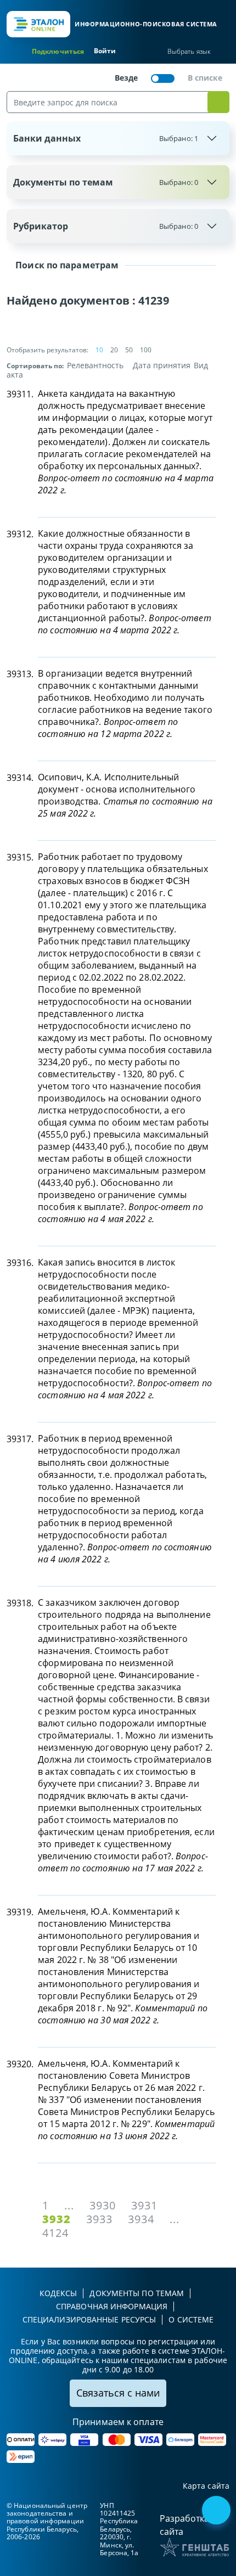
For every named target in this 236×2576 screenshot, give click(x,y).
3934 (141, 2219)
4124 (55, 2233)
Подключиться (58, 51)
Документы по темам (106, 182)
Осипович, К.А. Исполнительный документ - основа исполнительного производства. (125, 795)
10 (99, 350)
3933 (99, 2219)
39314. (20, 778)
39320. (20, 2064)
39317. (20, 1439)
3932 (57, 2219)
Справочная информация (112, 2306)
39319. (20, 1912)
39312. (20, 534)
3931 (144, 2205)
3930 (103, 2205)
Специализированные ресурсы (89, 2319)
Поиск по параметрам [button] (66, 265)
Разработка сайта (184, 2525)
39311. (20, 394)
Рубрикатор (106, 226)
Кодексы (58, 2293)
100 (146, 350)
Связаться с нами (118, 2393)
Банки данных (106, 138)
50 (129, 350)
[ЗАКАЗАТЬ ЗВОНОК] (217, 2511)
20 (114, 350)
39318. (20, 1603)
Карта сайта (206, 2486)
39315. (20, 857)
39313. (20, 674)
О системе (191, 2319)
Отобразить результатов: (47, 350)
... (69, 2205)
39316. (20, 1263)
